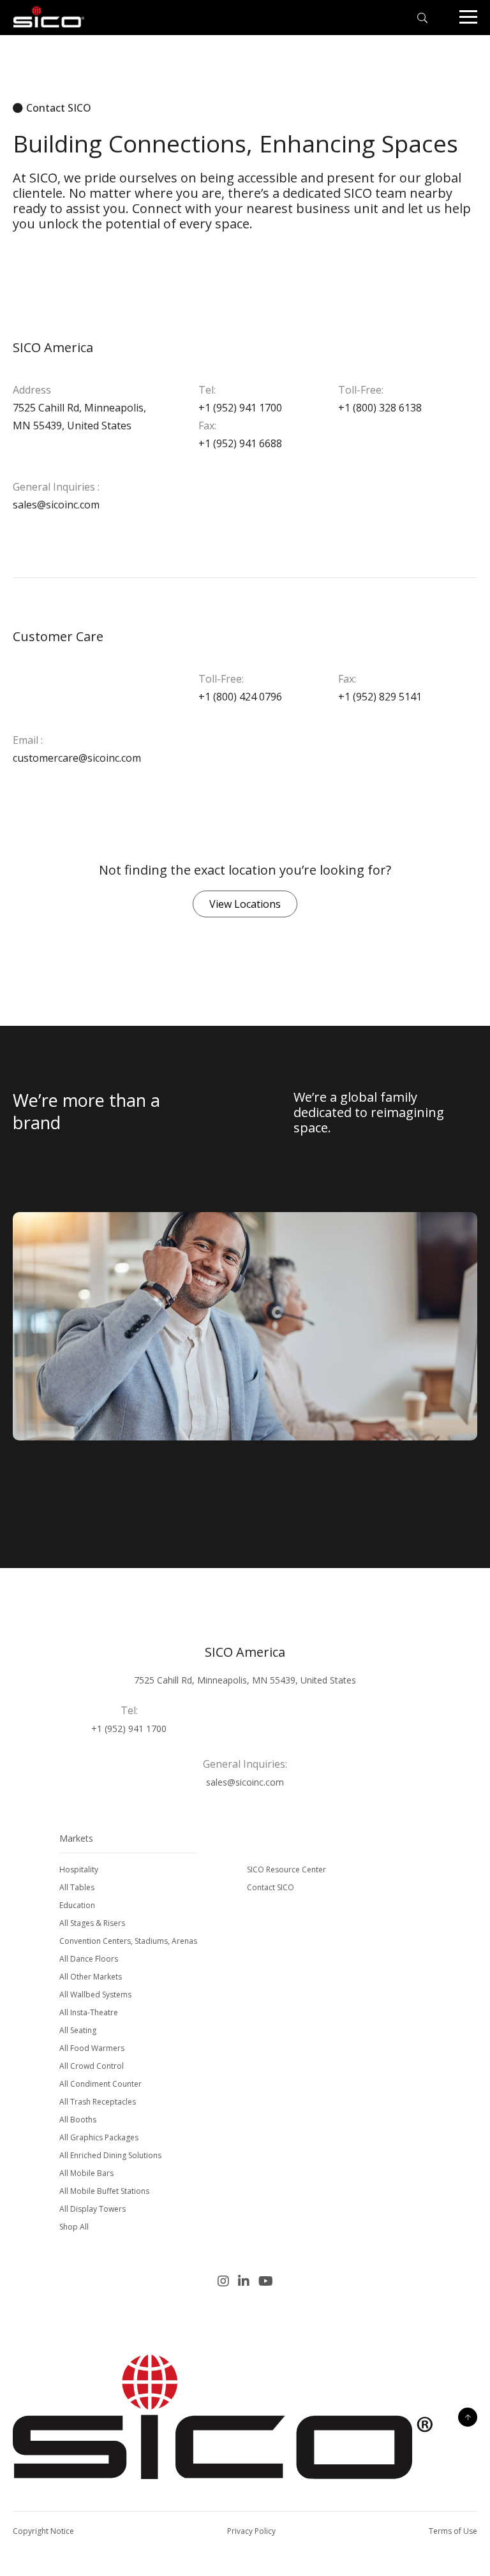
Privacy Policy (251, 2531)
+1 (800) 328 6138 (380, 408)
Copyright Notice (43, 2531)
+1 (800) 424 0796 (240, 697)
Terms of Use (453, 2531)
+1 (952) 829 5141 (380, 697)
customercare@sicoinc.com (77, 758)
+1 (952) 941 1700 (240, 408)
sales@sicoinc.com (56, 505)
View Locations (245, 904)
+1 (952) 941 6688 (240, 443)
